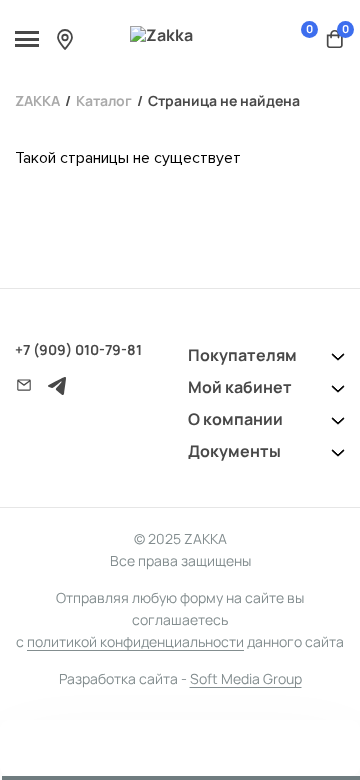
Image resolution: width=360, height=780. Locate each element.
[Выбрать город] (65, 39)
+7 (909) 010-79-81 (78, 349)
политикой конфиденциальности (135, 641)
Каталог (104, 100)
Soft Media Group (246, 678)
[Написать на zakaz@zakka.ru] (24, 385)
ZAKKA (37, 100)
